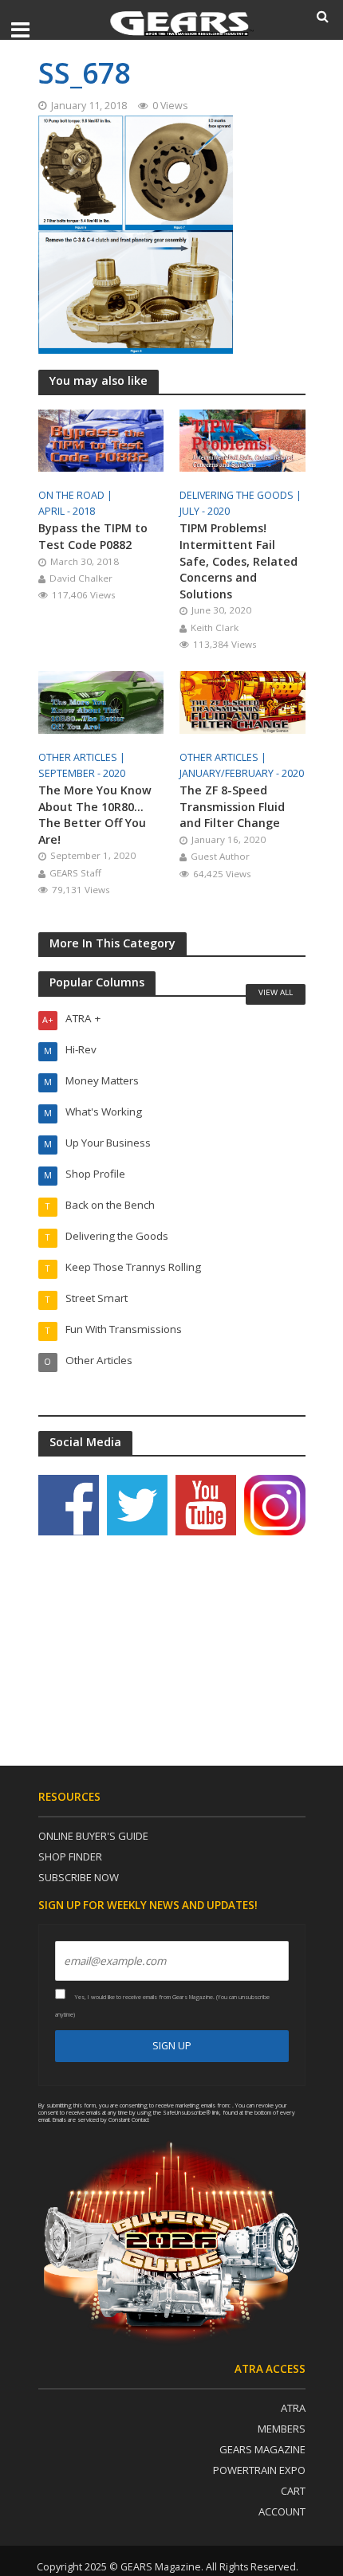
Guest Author (220, 856)
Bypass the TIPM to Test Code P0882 (93, 536)
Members (282, 2429)
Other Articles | (83, 757)
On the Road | (77, 495)
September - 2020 (82, 773)
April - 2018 (67, 511)
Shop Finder (70, 1857)
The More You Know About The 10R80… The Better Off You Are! (95, 815)
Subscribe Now (79, 1877)
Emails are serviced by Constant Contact (101, 2119)
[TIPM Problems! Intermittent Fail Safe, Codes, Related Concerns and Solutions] (242, 439)
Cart (293, 2491)
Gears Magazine (262, 2449)
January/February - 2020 (242, 773)
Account (282, 2511)
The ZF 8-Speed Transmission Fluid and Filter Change (232, 806)
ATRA (293, 2408)
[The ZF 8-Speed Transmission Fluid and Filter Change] (242, 701)
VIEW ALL (276, 992)
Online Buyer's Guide (93, 1836)
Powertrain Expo (259, 2470)
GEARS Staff (75, 873)
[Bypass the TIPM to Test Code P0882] (101, 439)
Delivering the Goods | (242, 495)
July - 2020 (205, 511)
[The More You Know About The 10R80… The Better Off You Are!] (101, 701)
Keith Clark (215, 627)
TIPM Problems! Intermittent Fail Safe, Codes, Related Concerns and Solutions (239, 561)
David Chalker (81, 578)
